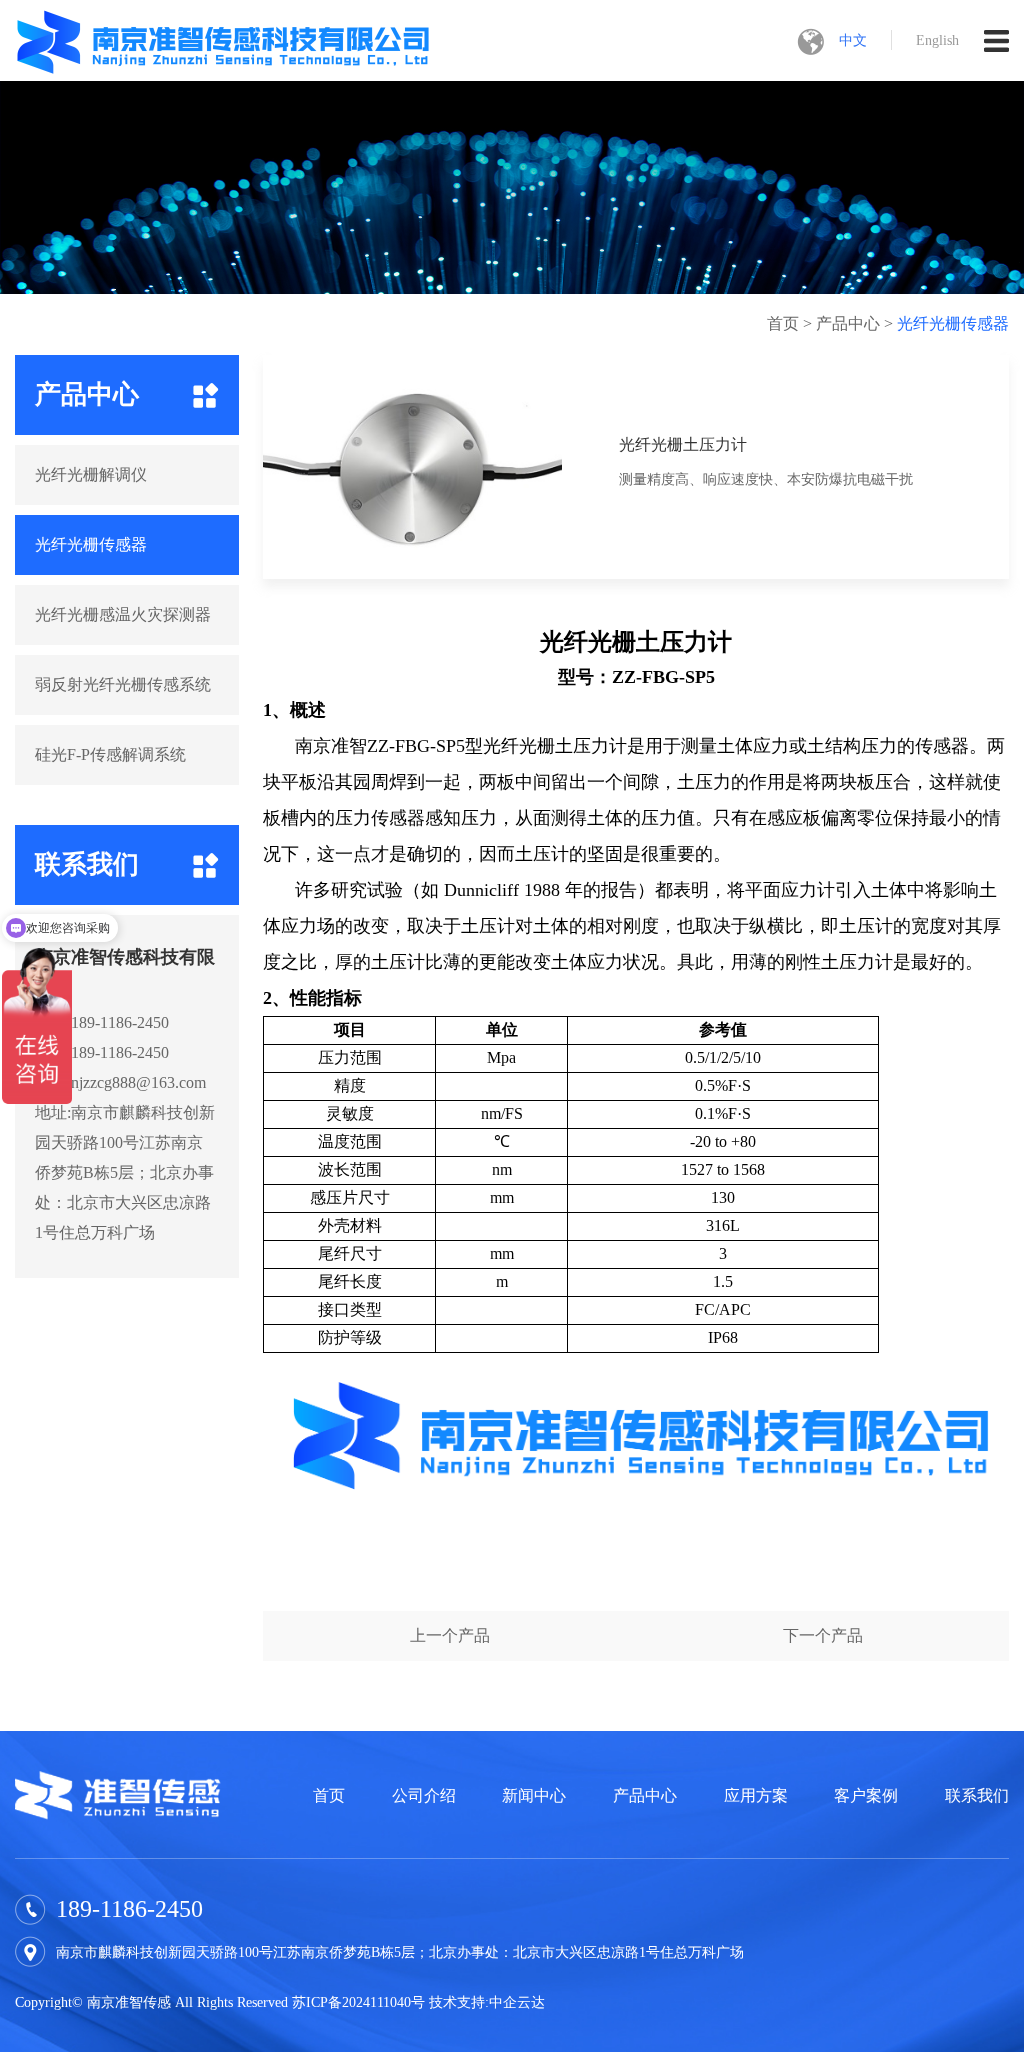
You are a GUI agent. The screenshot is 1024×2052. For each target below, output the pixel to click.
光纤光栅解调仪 (91, 474)
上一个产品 (450, 1635)
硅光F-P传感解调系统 (110, 754)
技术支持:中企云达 (487, 2002)
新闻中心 (534, 1795)
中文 (853, 40)
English (937, 40)
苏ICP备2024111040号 (358, 2002)
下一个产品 (823, 1635)
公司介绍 (424, 1795)
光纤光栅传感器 (953, 323)
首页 (783, 323)
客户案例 (866, 1795)
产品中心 (848, 323)
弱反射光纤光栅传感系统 (123, 684)
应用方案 (756, 1795)
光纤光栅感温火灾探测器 (123, 614)
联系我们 (977, 1795)
